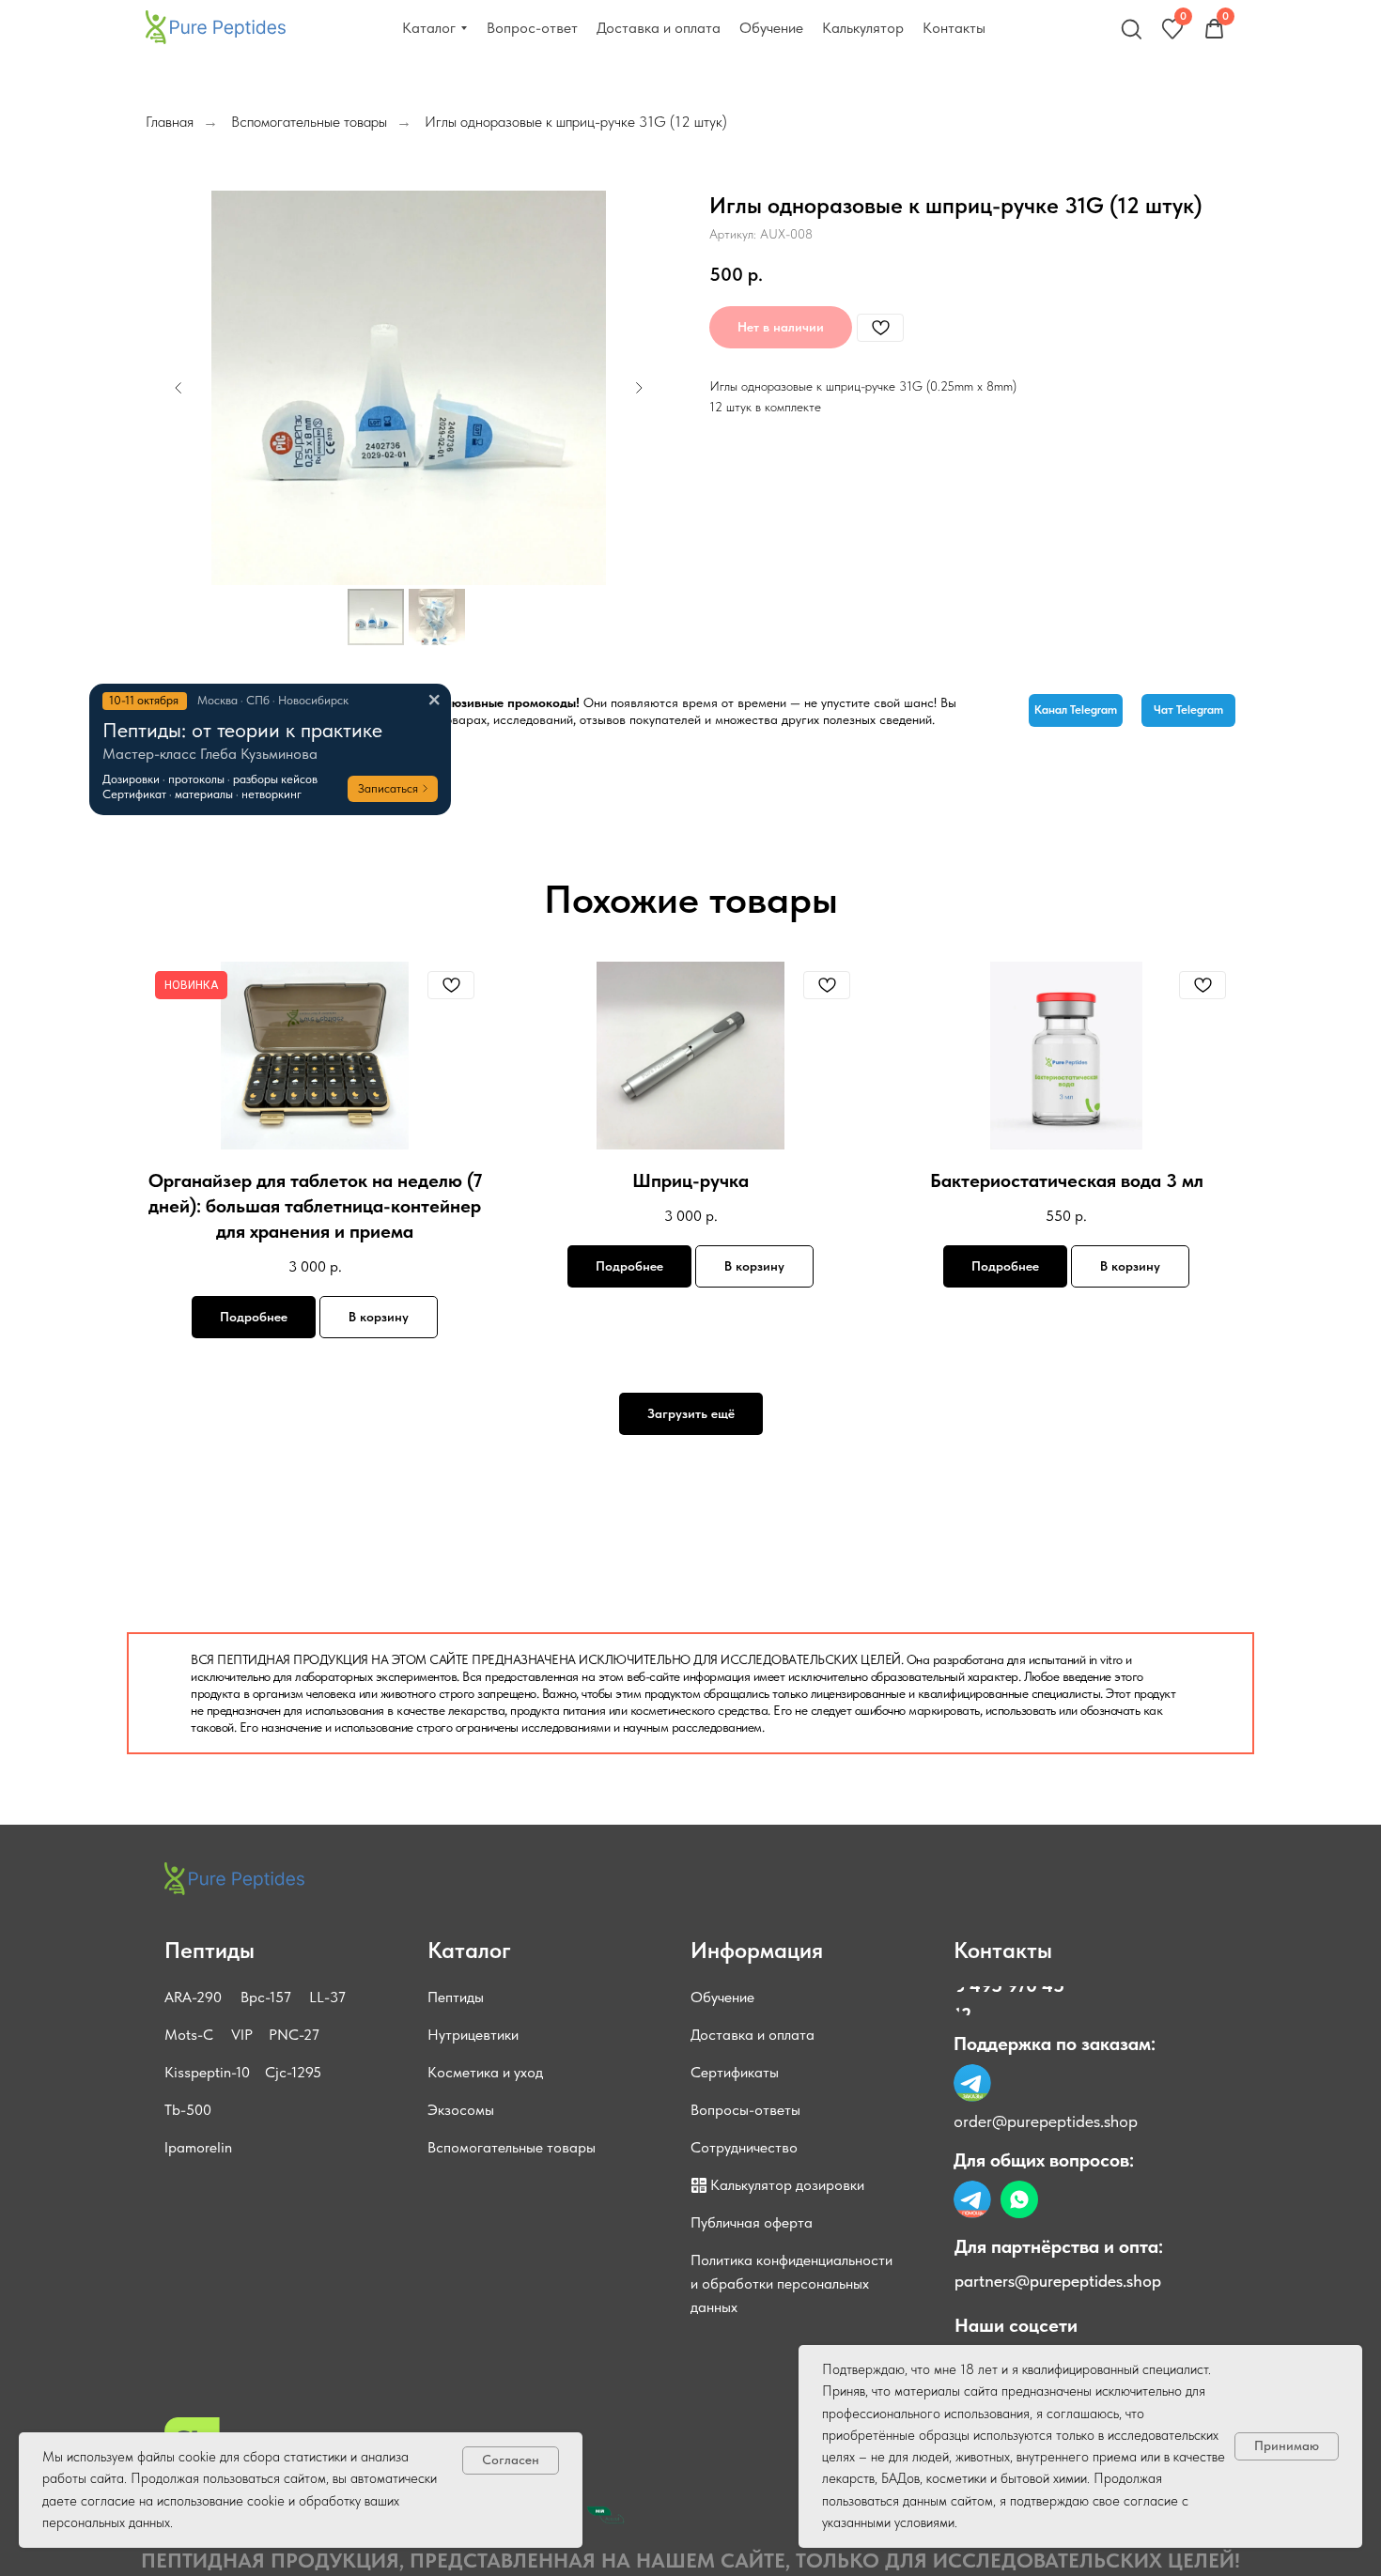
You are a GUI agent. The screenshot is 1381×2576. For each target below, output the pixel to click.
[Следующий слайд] (639, 388)
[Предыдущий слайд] (178, 388)
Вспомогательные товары (309, 122)
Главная (170, 122)
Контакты (1003, 1950)
